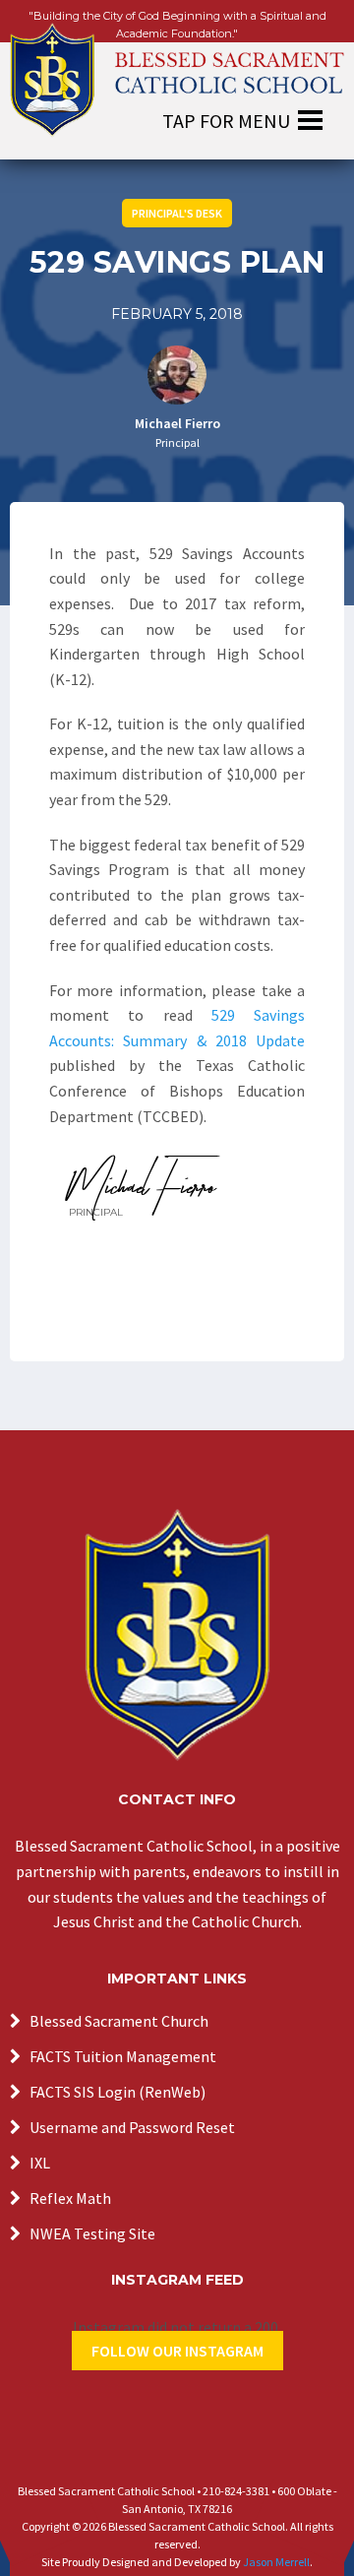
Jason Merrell (276, 2562)
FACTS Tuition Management (123, 2056)
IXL (40, 2163)
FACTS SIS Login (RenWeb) (118, 2092)
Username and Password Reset (132, 2127)
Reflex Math (70, 2198)
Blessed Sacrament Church (119, 2021)
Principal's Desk (177, 213)
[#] (177, 1635)
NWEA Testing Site (92, 2233)
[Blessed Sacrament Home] (177, 69)
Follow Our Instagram (177, 2351)
